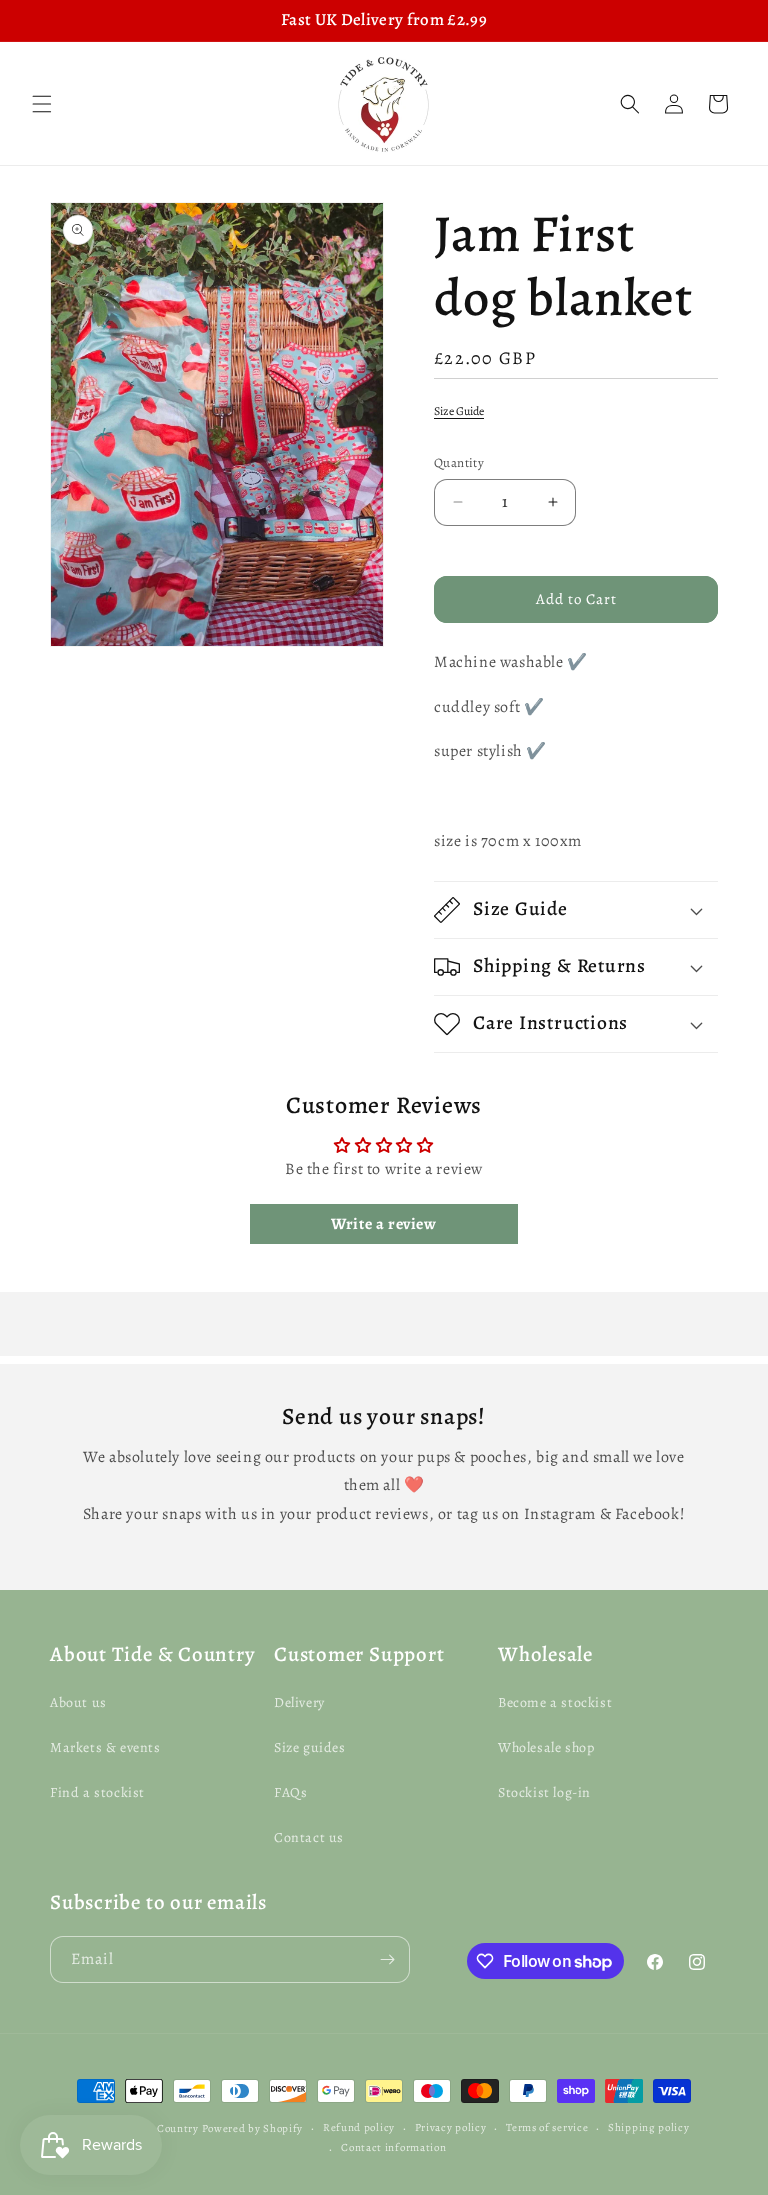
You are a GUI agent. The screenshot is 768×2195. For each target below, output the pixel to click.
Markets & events (105, 1747)
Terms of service (547, 2127)
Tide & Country (159, 2128)
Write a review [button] (383, 1224)
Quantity (459, 462)
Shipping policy (649, 2127)
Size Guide (459, 411)
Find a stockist (97, 1792)
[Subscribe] (387, 1959)
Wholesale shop (546, 1747)
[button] (42, 104)
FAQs (290, 1792)
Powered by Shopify (253, 2128)
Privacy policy (451, 2127)
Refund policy (359, 2127)
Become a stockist (555, 1702)
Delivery (299, 1702)
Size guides (310, 1747)
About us (78, 1702)
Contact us (309, 1837)
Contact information (393, 2147)
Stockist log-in (544, 1792)
